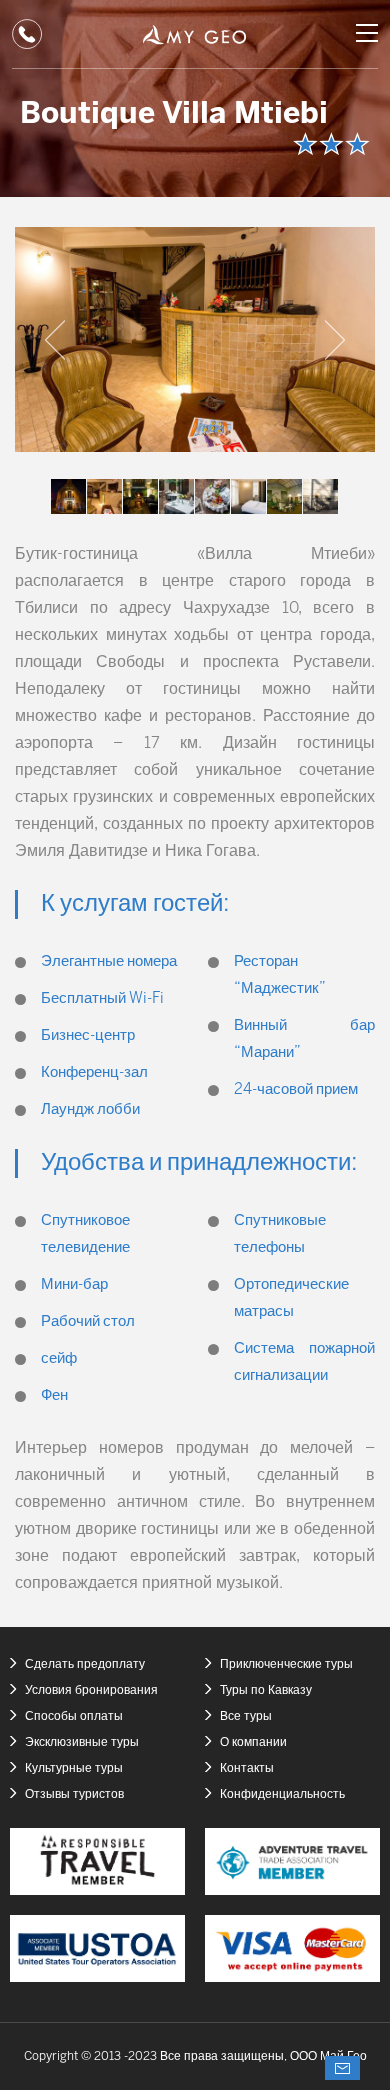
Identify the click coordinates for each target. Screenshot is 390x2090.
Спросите (342, 2068)
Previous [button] (55, 340)
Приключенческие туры (286, 1664)
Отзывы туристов (74, 1794)
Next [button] (335, 340)
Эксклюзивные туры (82, 1742)
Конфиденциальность (282, 1794)
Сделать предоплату (85, 1664)
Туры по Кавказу (266, 1690)
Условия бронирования (91, 1690)
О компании (253, 1742)
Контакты (247, 1768)
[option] (195, 339)
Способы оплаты (74, 1716)
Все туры (246, 1716)
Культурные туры (74, 1768)
